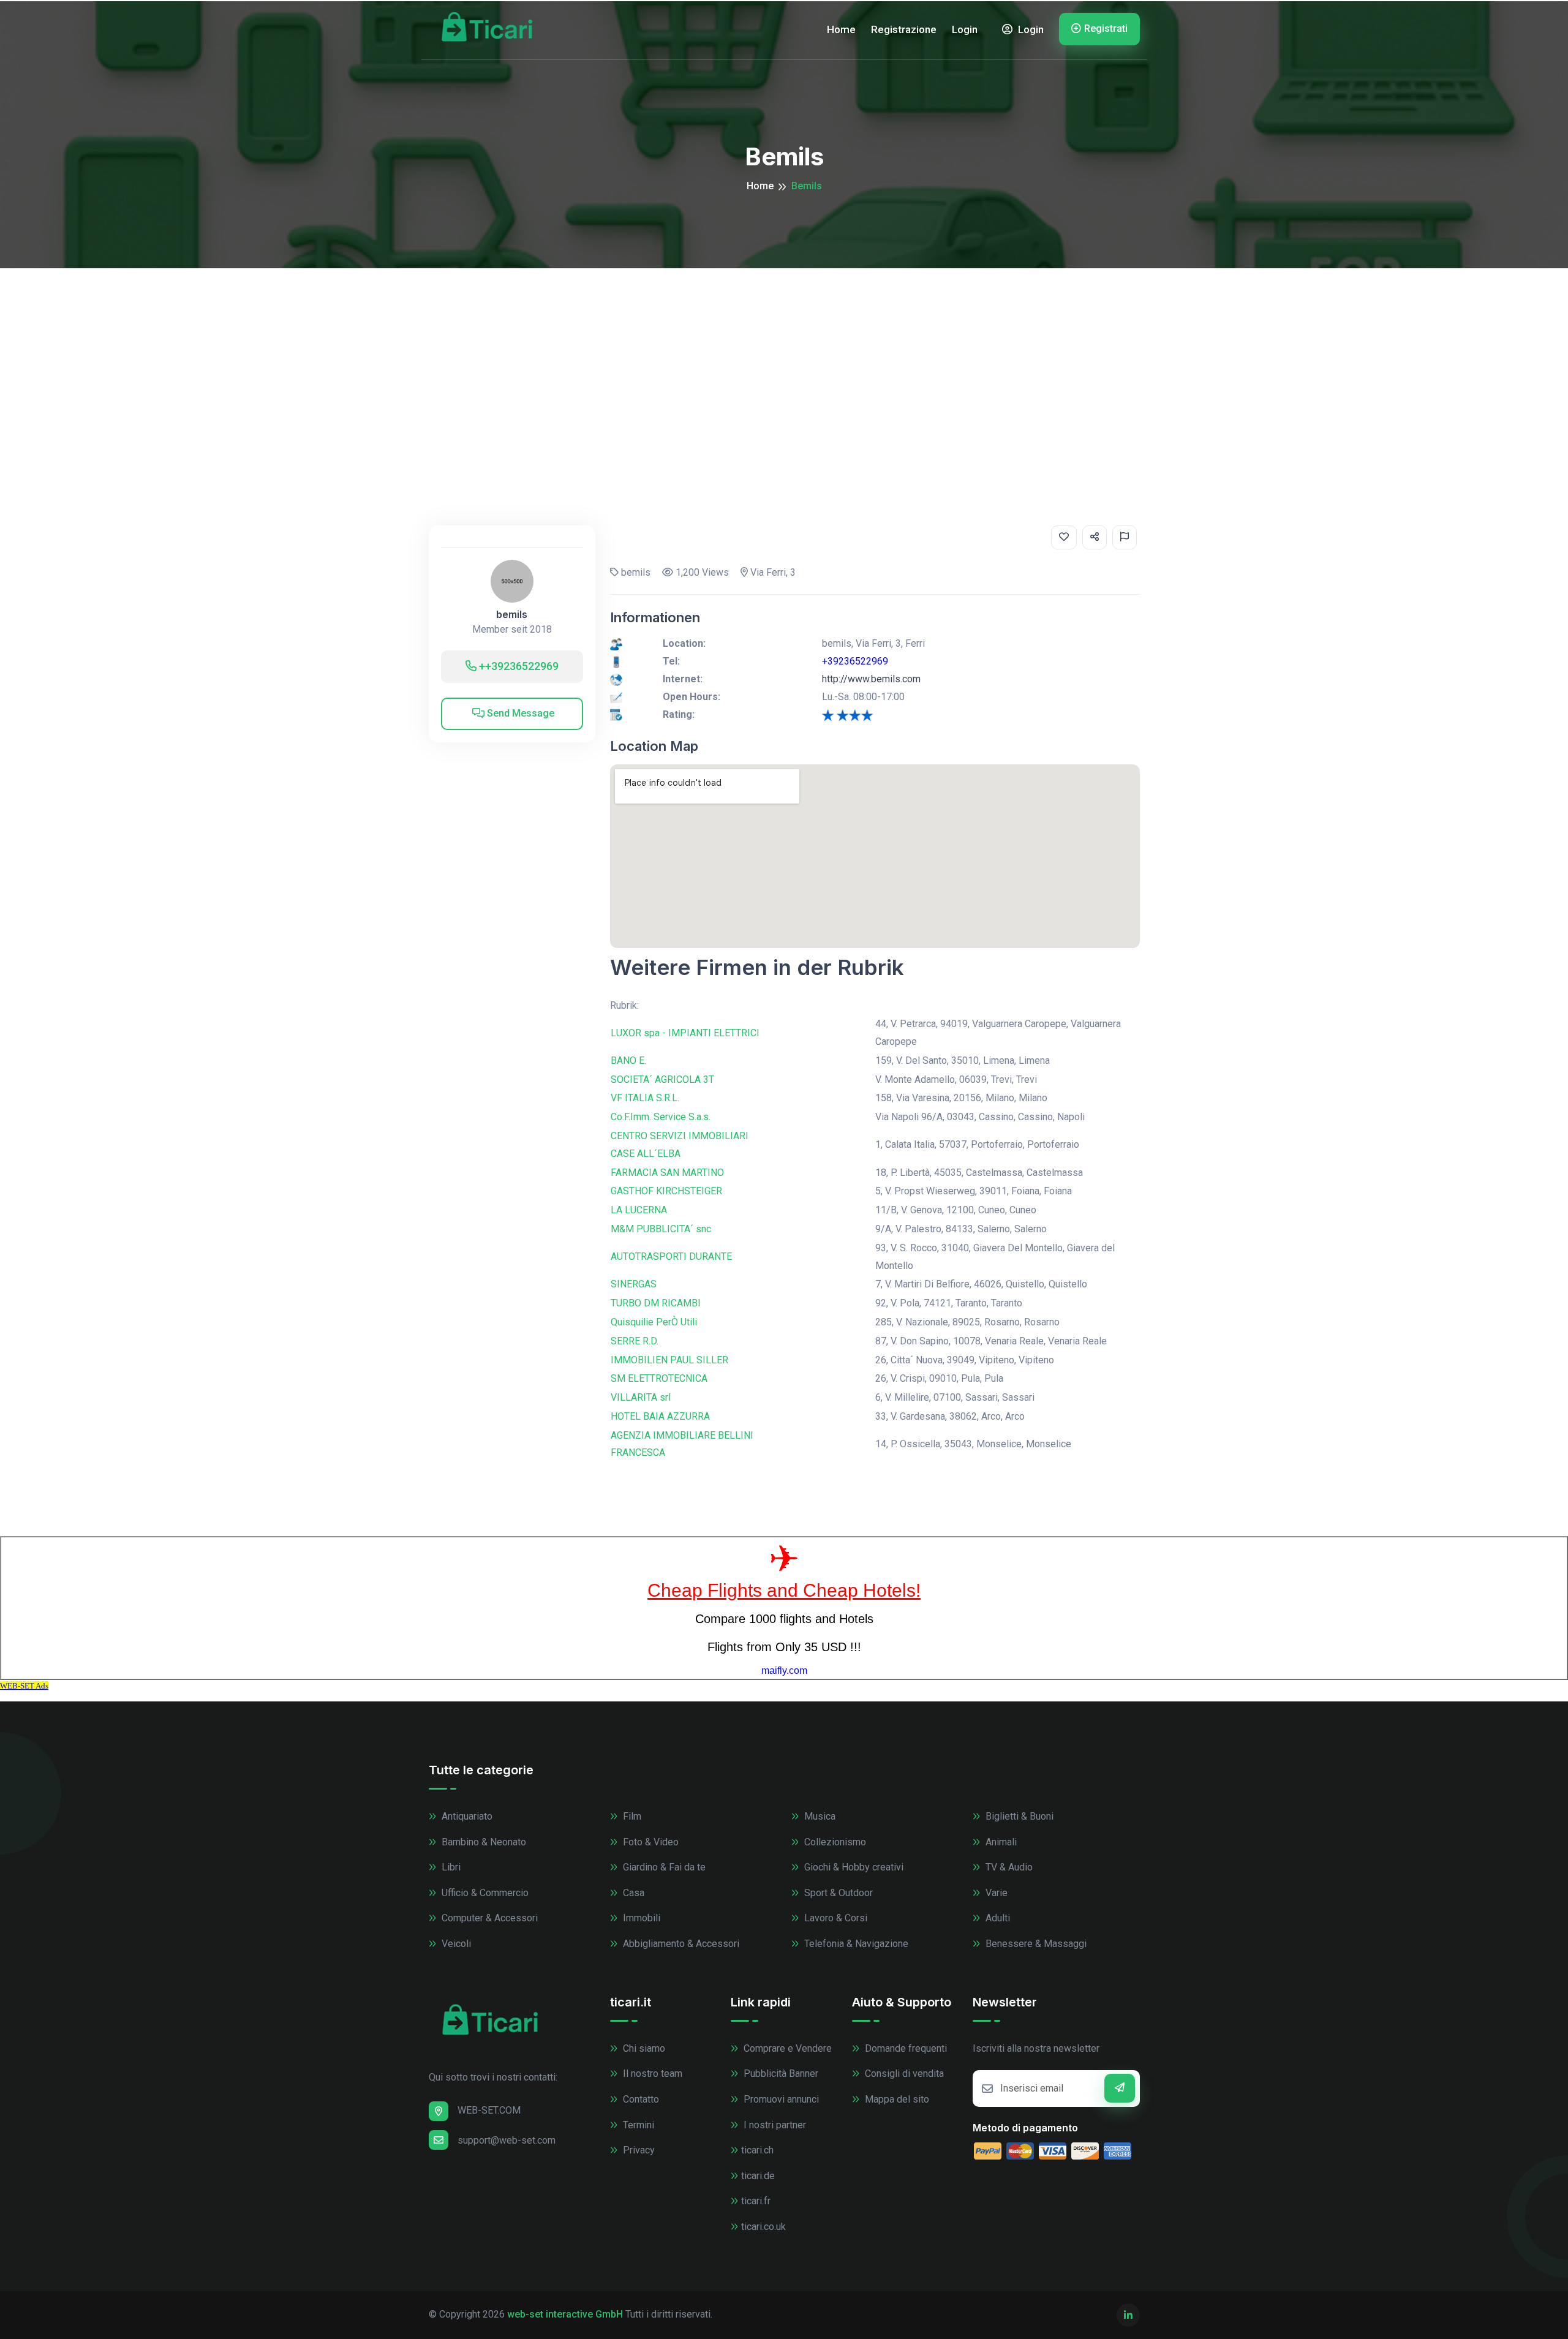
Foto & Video (650, 1842)
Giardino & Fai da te (663, 1867)
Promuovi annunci (780, 2099)
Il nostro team (651, 2073)
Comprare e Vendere (786, 2048)
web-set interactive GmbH (565, 2314)
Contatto (640, 2099)
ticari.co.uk (763, 2227)
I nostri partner (774, 2125)
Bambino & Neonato (483, 1842)
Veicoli (455, 1944)
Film (631, 1816)
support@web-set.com (507, 2140)
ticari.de (758, 2176)
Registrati (1106, 28)
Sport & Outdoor (837, 1893)
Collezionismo (834, 1842)
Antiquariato (466, 1816)
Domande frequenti (905, 2048)
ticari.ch (757, 2150)
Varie (995, 1893)
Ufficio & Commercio (484, 1893)
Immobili (640, 1918)
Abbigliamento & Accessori (680, 1944)
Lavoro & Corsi (835, 1918)
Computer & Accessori (488, 1918)
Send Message (519, 713)
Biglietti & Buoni (1018, 1816)
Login (965, 29)
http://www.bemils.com (871, 679)
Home (841, 29)
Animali (1000, 1842)
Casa (632, 1893)
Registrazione (904, 29)
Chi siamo (643, 2048)
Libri (450, 1867)
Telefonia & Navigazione (855, 1944)
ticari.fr (756, 2201)
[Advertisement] (784, 360)
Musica (819, 1816)
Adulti (997, 1918)
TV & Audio (1008, 1867)
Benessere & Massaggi (1035, 1944)
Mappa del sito (896, 2099)
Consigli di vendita (903, 2073)
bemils (512, 615)
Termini (637, 2125)
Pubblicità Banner (780, 2073)
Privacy (638, 2150)
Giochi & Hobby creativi (853, 1867)
